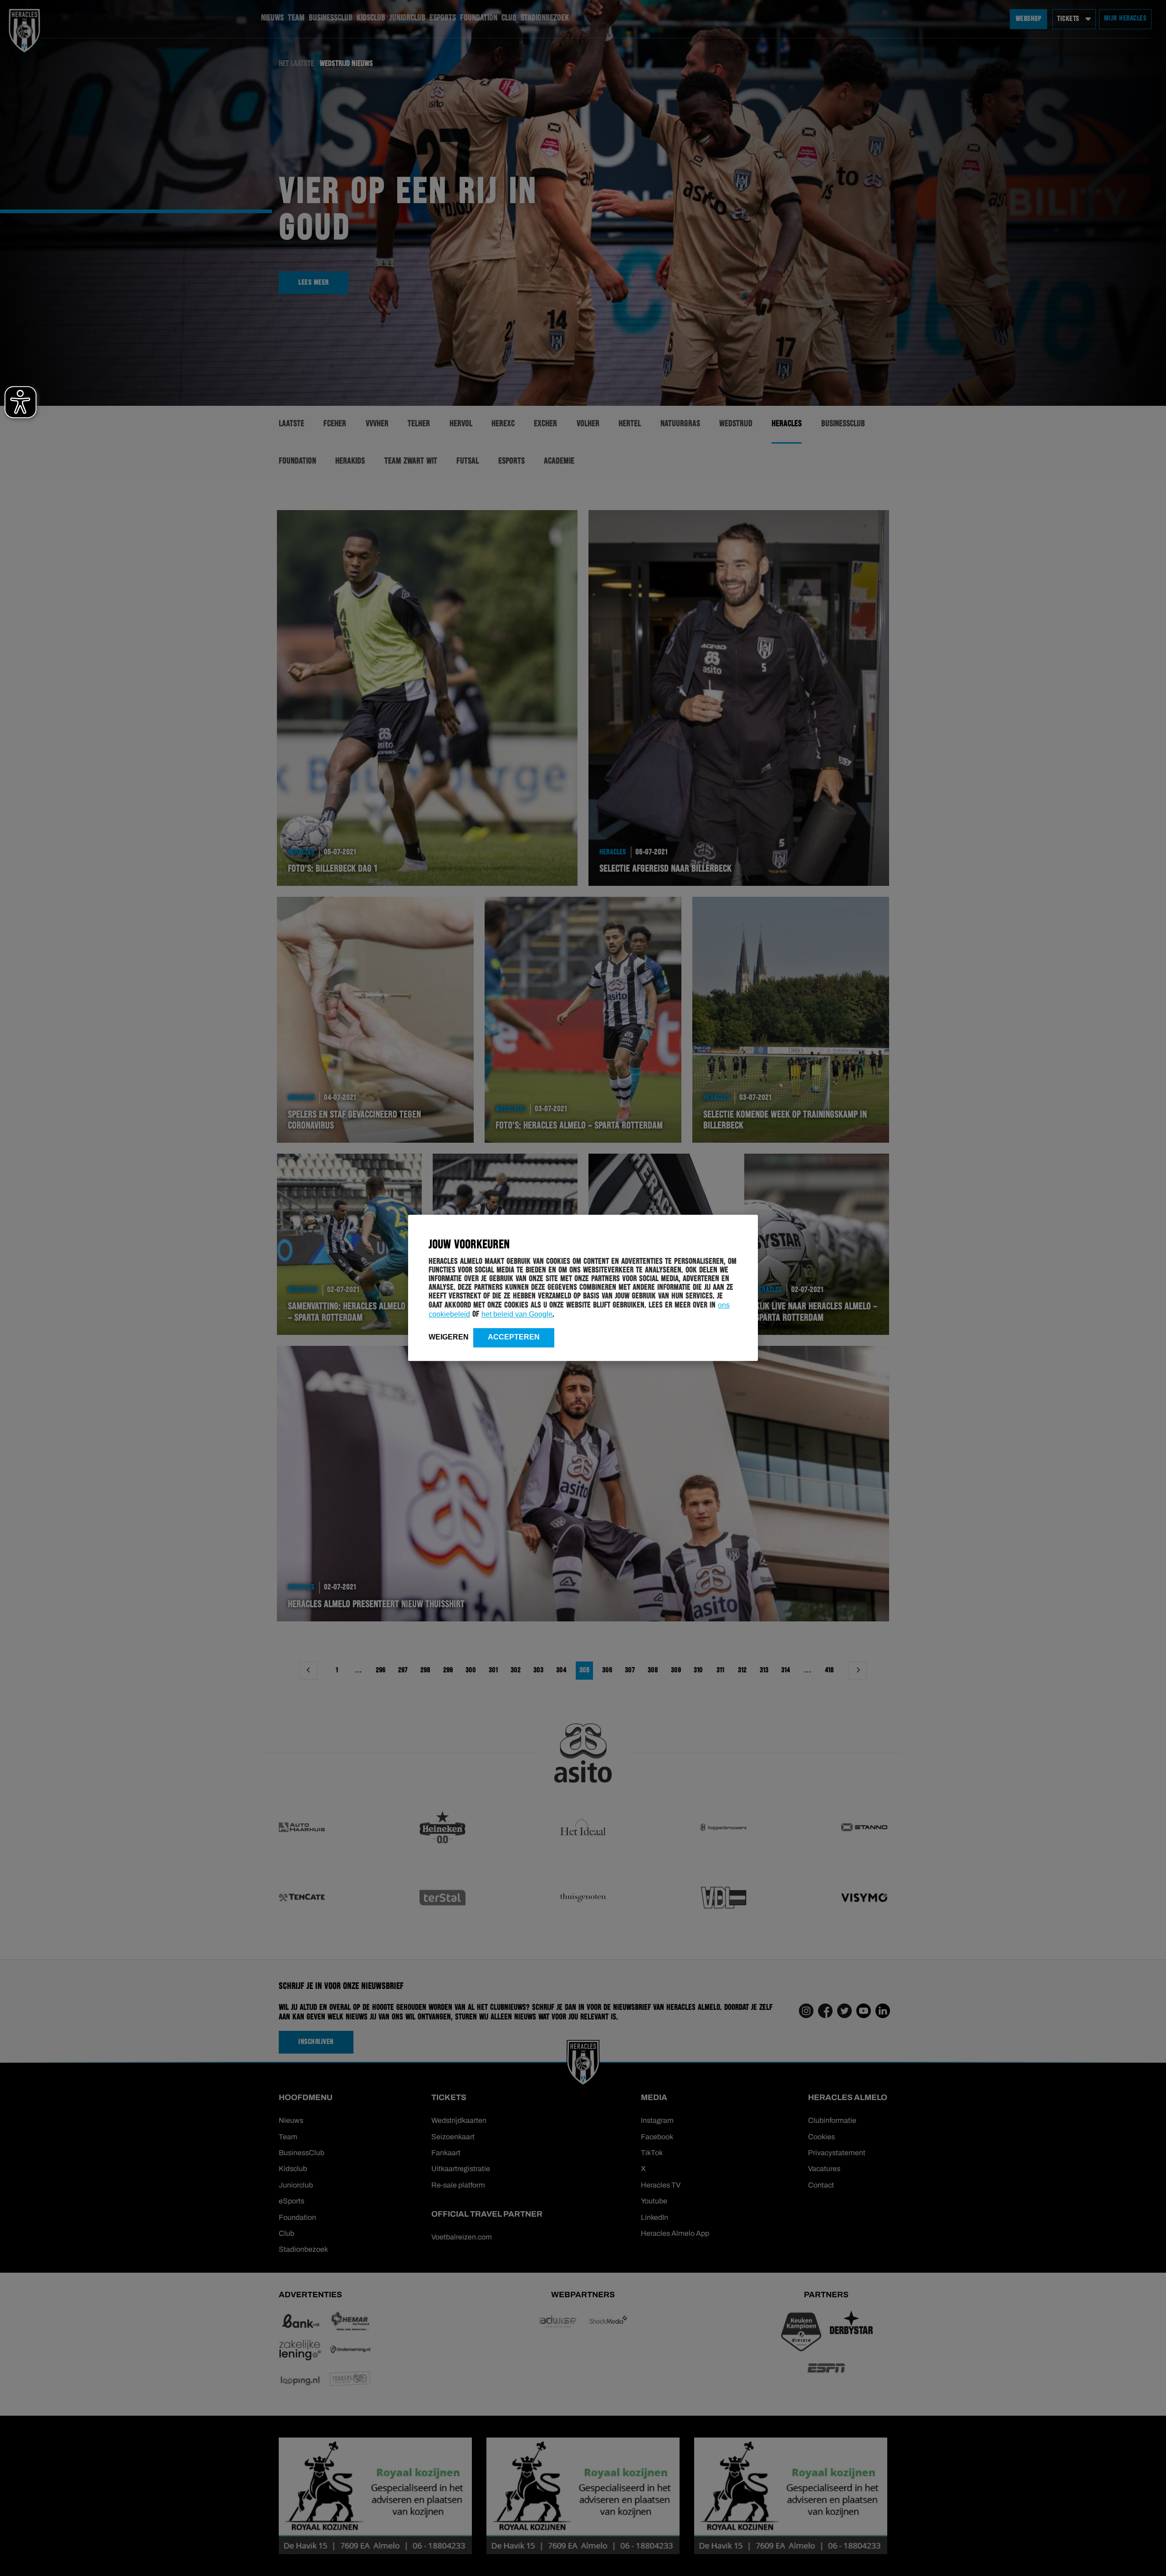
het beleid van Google (517, 1314)
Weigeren (449, 1337)
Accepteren (514, 1337)
